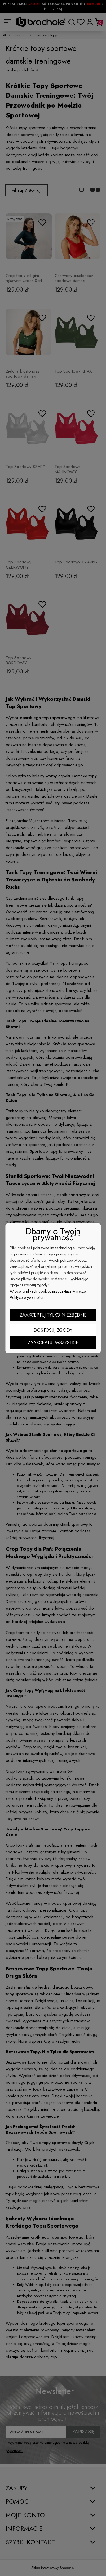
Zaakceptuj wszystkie (53, 1343)
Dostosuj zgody (53, 1330)
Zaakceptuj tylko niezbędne (53, 1315)
